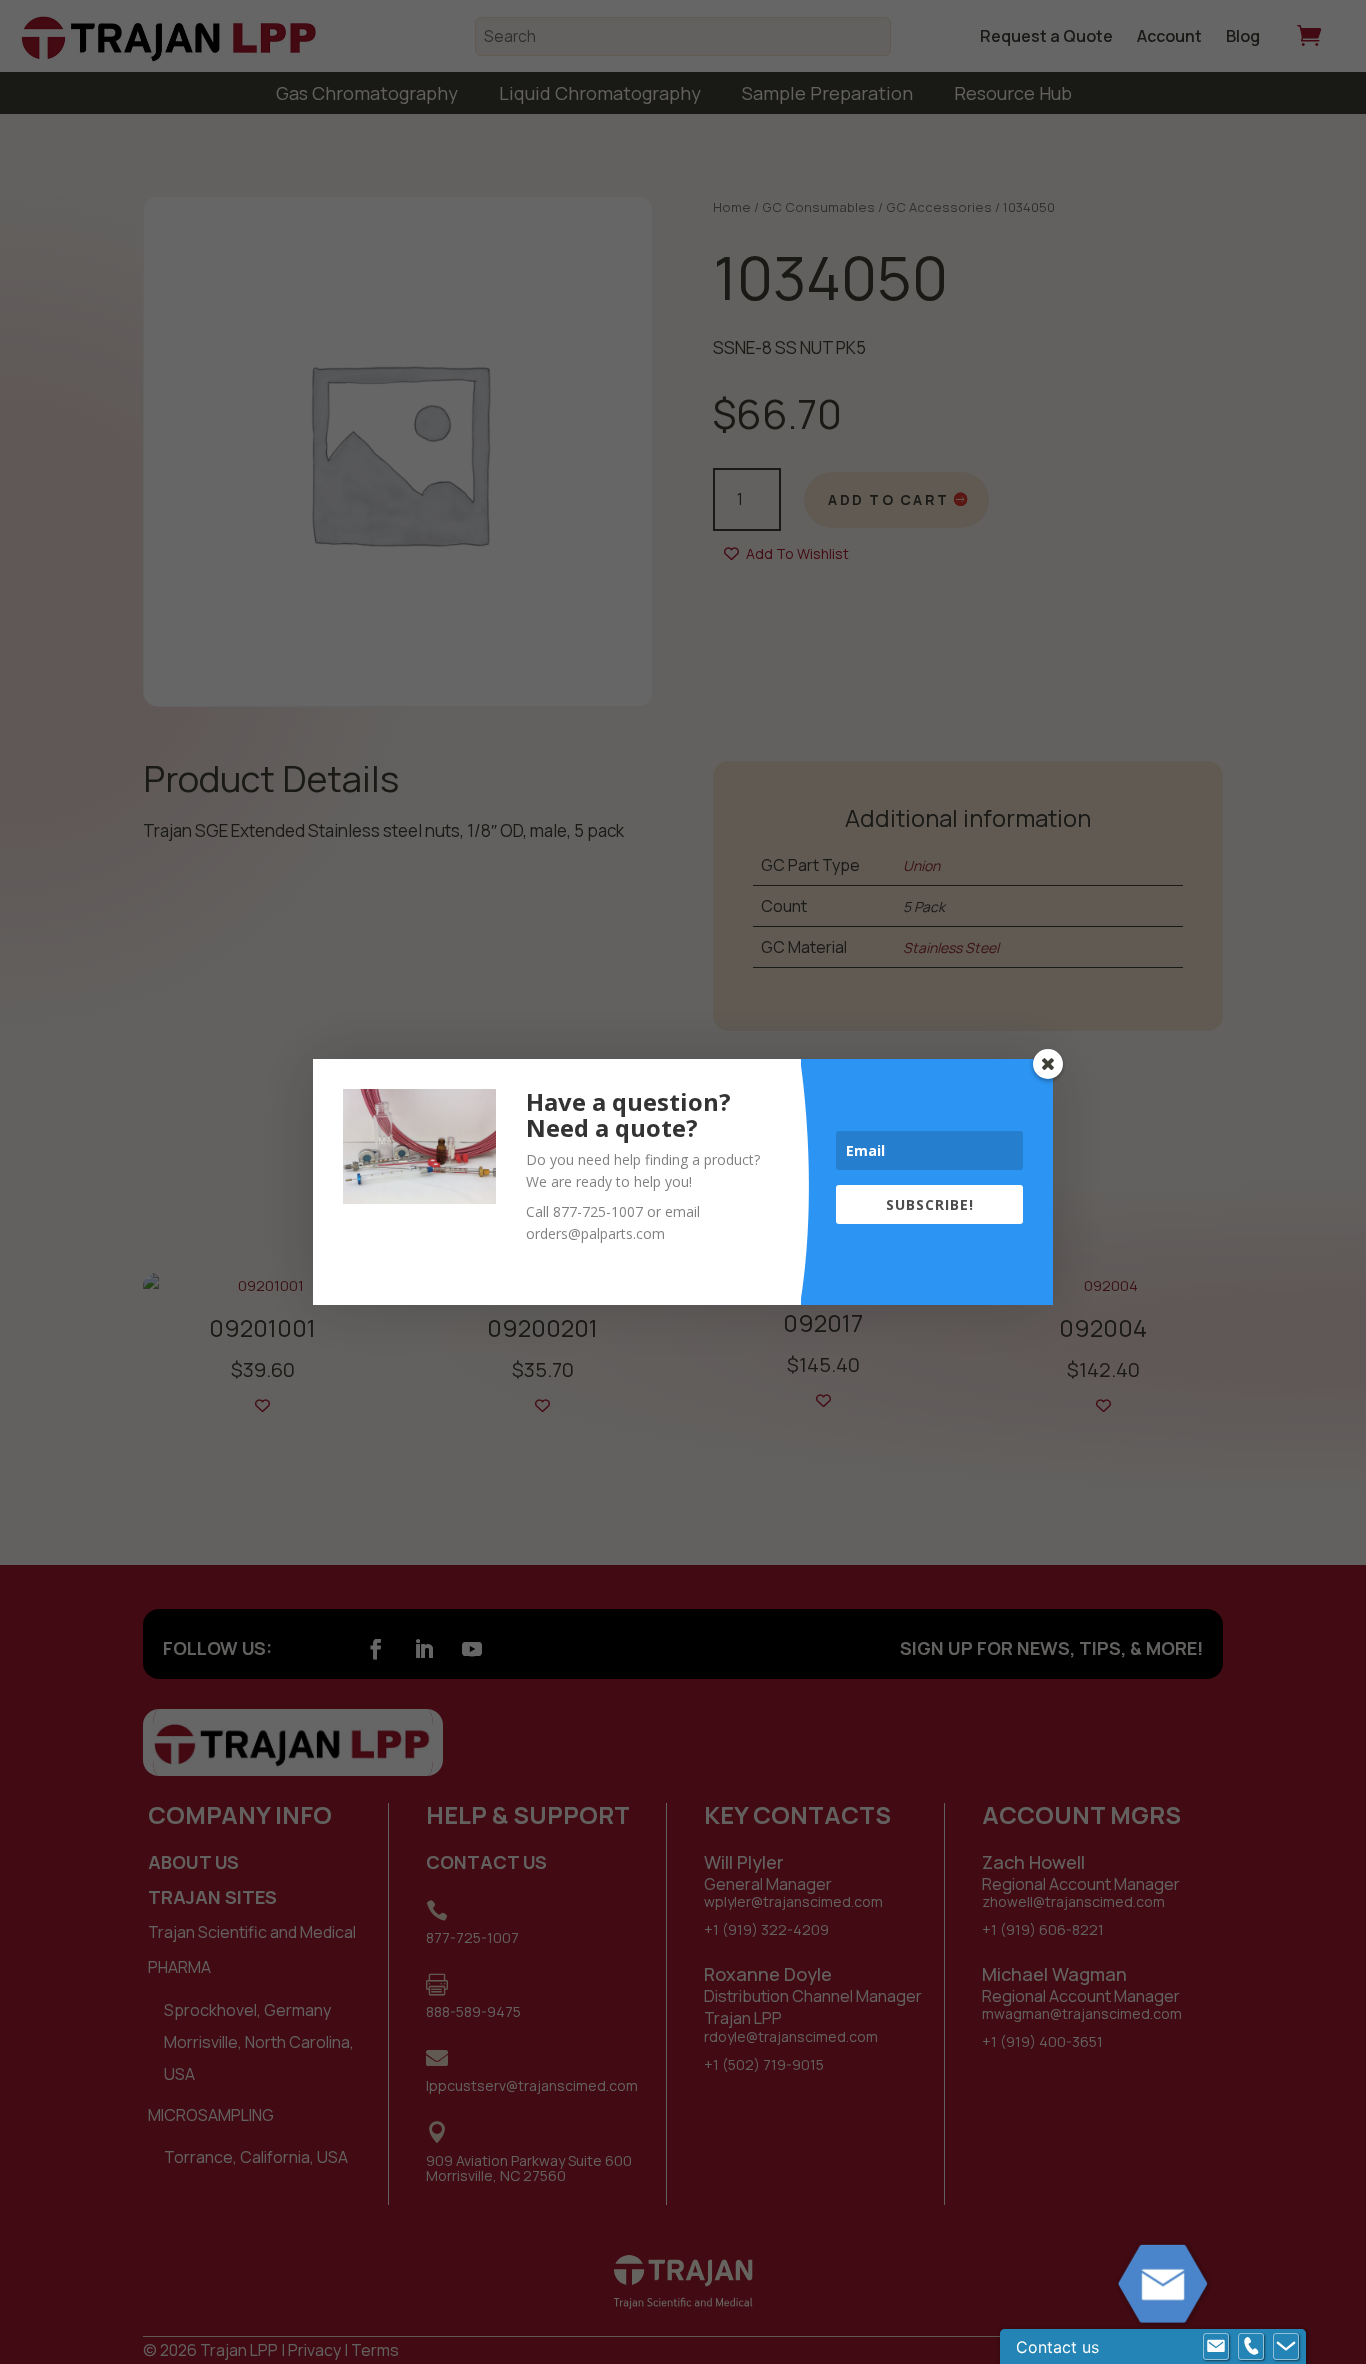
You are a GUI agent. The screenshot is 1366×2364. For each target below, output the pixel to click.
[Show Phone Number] (1251, 2347)
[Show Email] (1216, 2347)
